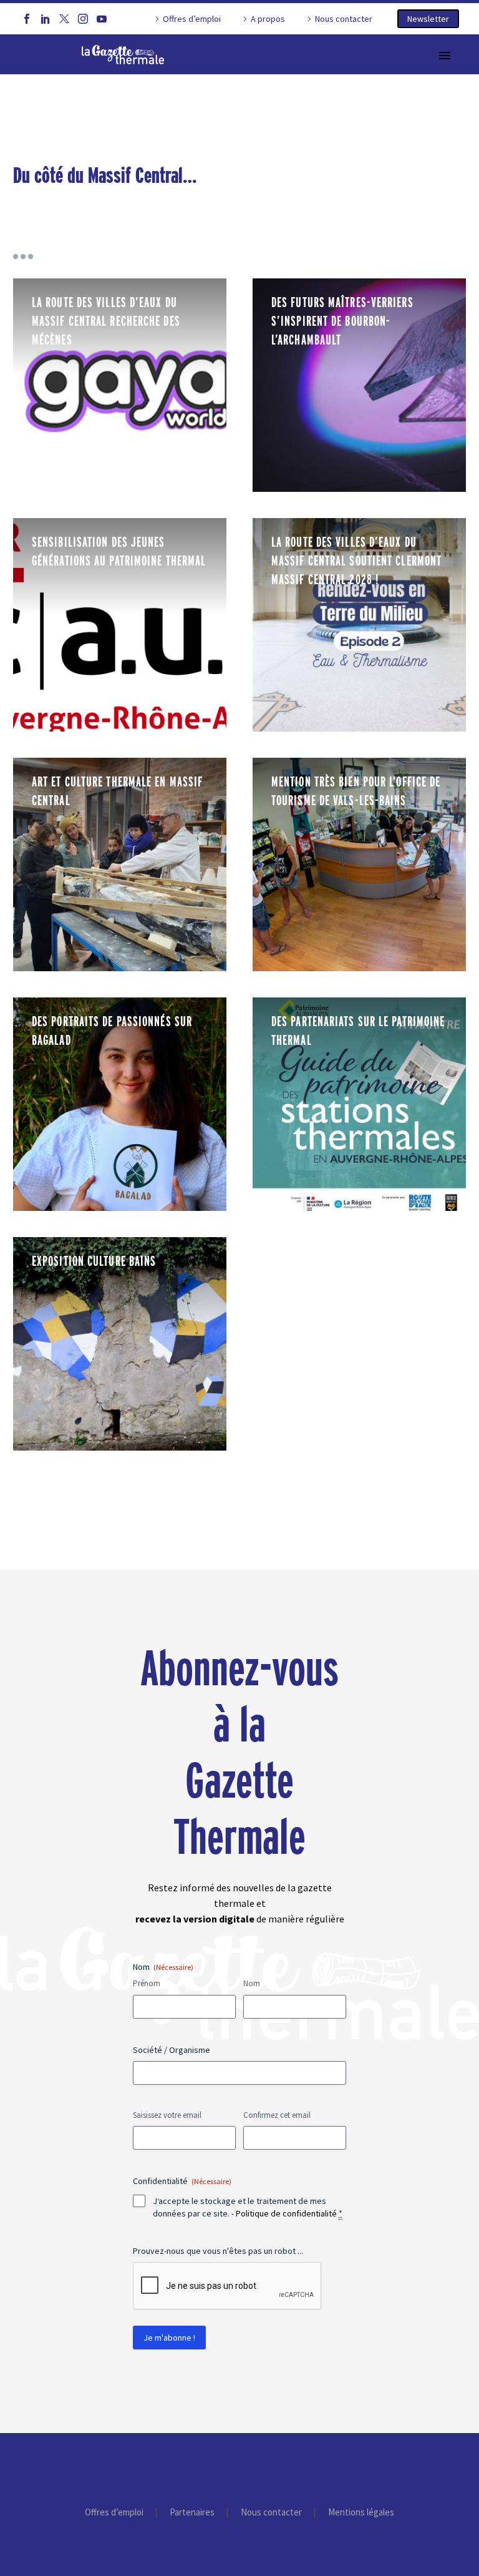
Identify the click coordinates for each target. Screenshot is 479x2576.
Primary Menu (445, 56)
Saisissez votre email (167, 2115)
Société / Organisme (172, 2050)
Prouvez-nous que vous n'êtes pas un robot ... (218, 2251)
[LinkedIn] (46, 19)
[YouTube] (102, 19)
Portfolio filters (23, 257)
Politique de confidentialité (286, 2213)
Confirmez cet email (277, 2115)
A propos (268, 19)
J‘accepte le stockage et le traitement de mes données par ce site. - (248, 2207)
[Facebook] (27, 19)
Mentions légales (361, 2513)
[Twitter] (64, 19)
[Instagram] (83, 19)
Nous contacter (344, 19)
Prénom (147, 1983)
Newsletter (428, 19)
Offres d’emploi (192, 19)
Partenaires (192, 2513)
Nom (252, 1983)
